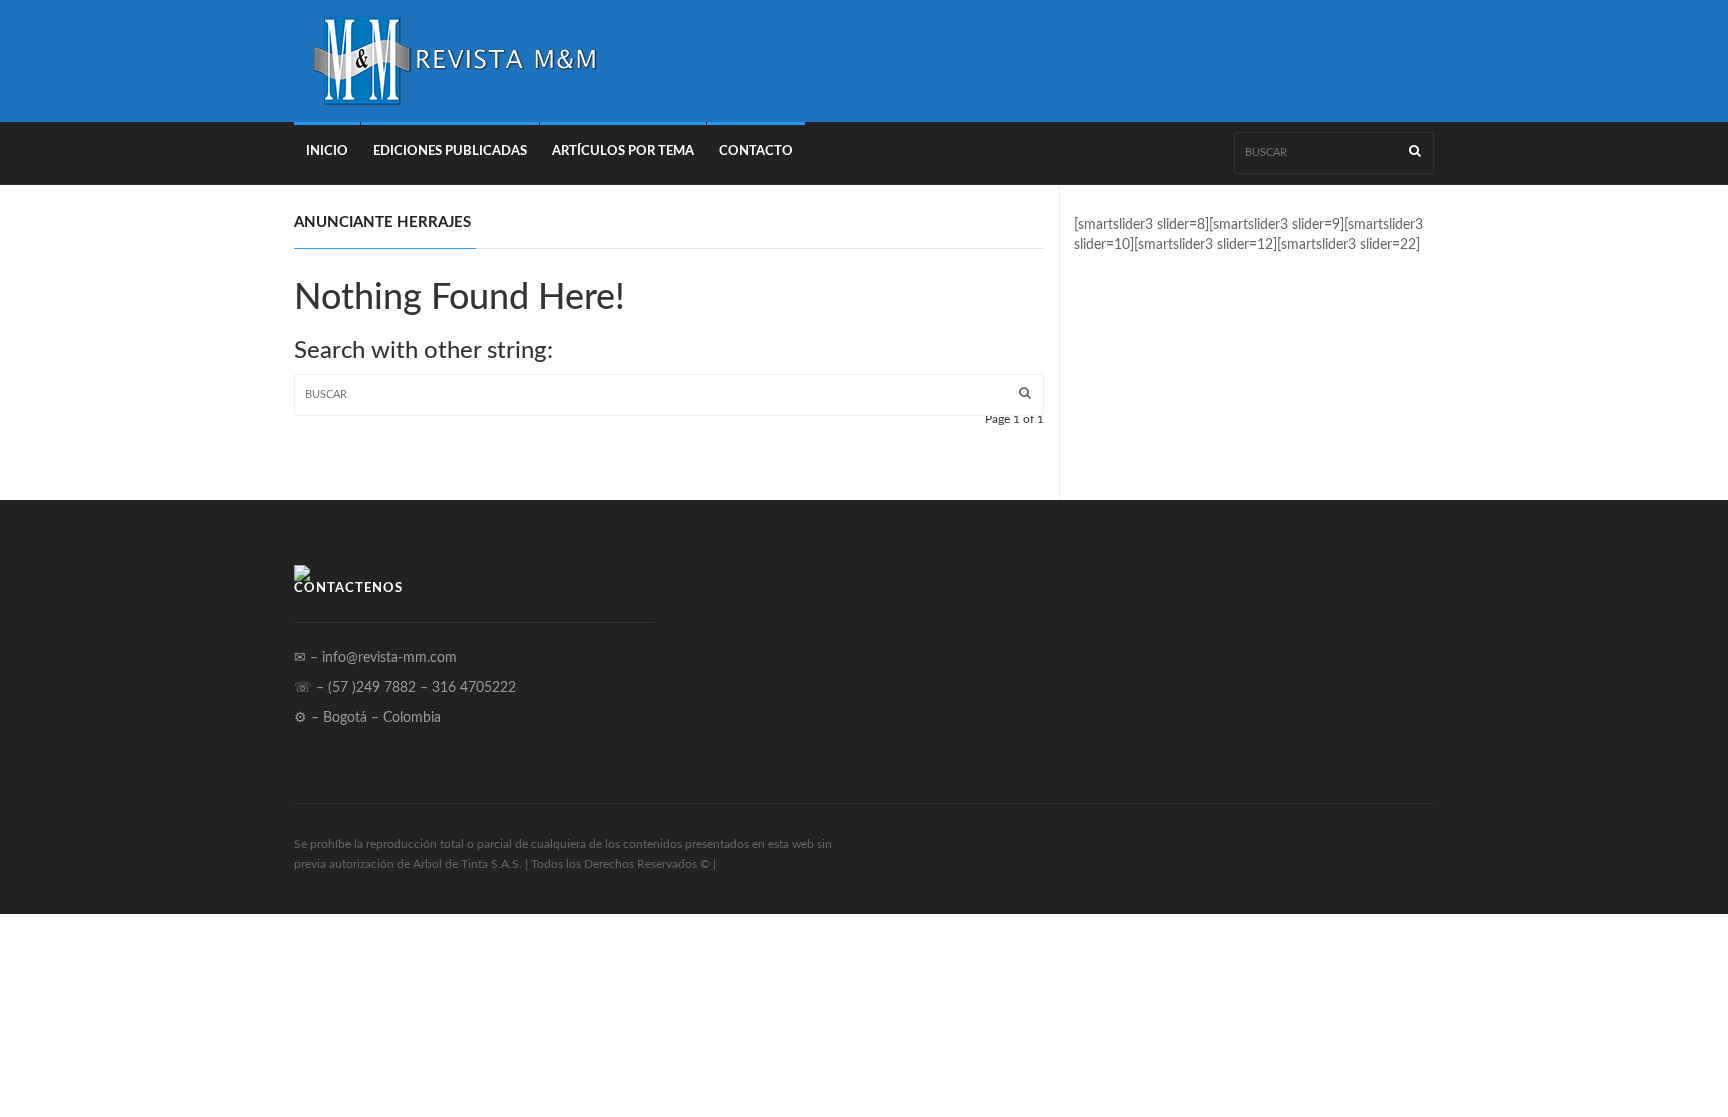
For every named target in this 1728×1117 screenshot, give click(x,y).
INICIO (327, 151)
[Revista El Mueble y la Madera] (454, 61)
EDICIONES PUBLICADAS (450, 151)
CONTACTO (756, 151)
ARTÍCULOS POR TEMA (623, 151)
